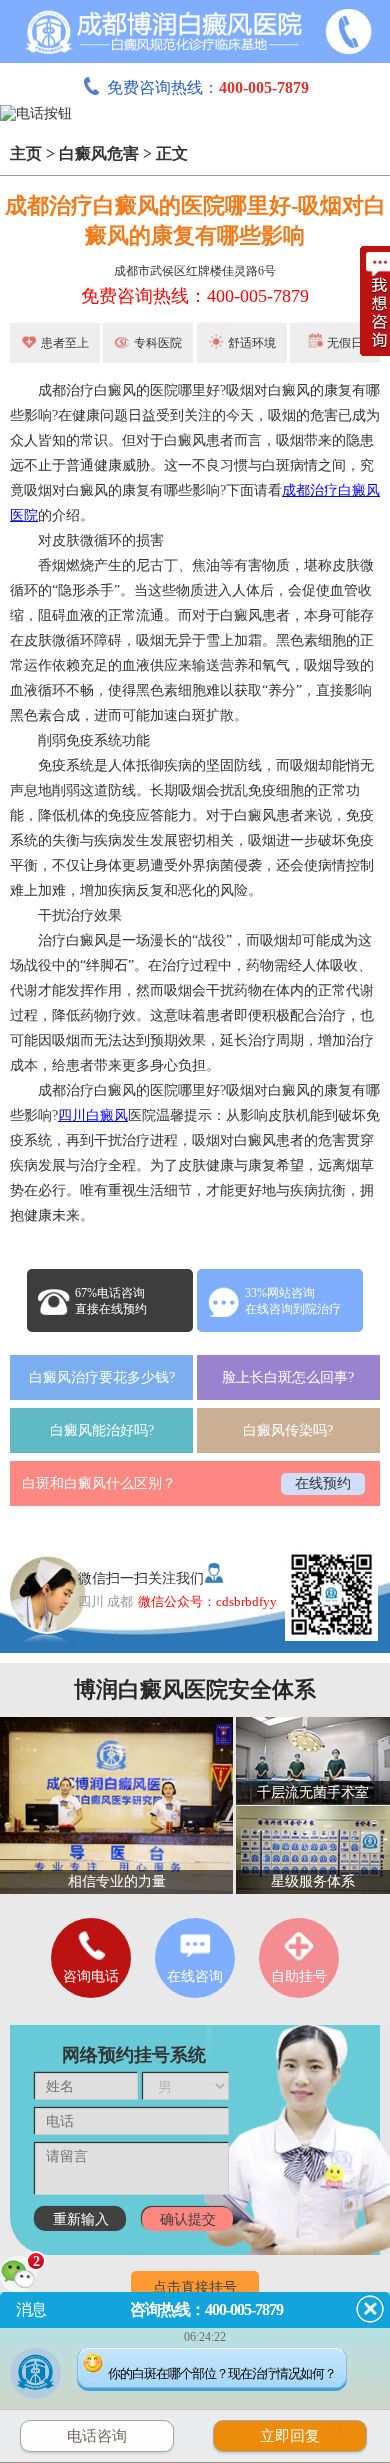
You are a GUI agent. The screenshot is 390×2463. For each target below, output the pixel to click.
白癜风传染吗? (288, 1430)
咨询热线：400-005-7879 (206, 2309)
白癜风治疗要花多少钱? (102, 1377)
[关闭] (370, 2309)
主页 (26, 153)
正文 (172, 153)
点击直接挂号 (195, 2287)
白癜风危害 (99, 153)
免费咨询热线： (208, 87)
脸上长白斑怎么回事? (288, 1377)
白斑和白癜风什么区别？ (99, 1483)
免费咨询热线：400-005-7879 (195, 296)
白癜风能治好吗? (102, 1430)
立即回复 (300, 2433)
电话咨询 (97, 2436)
